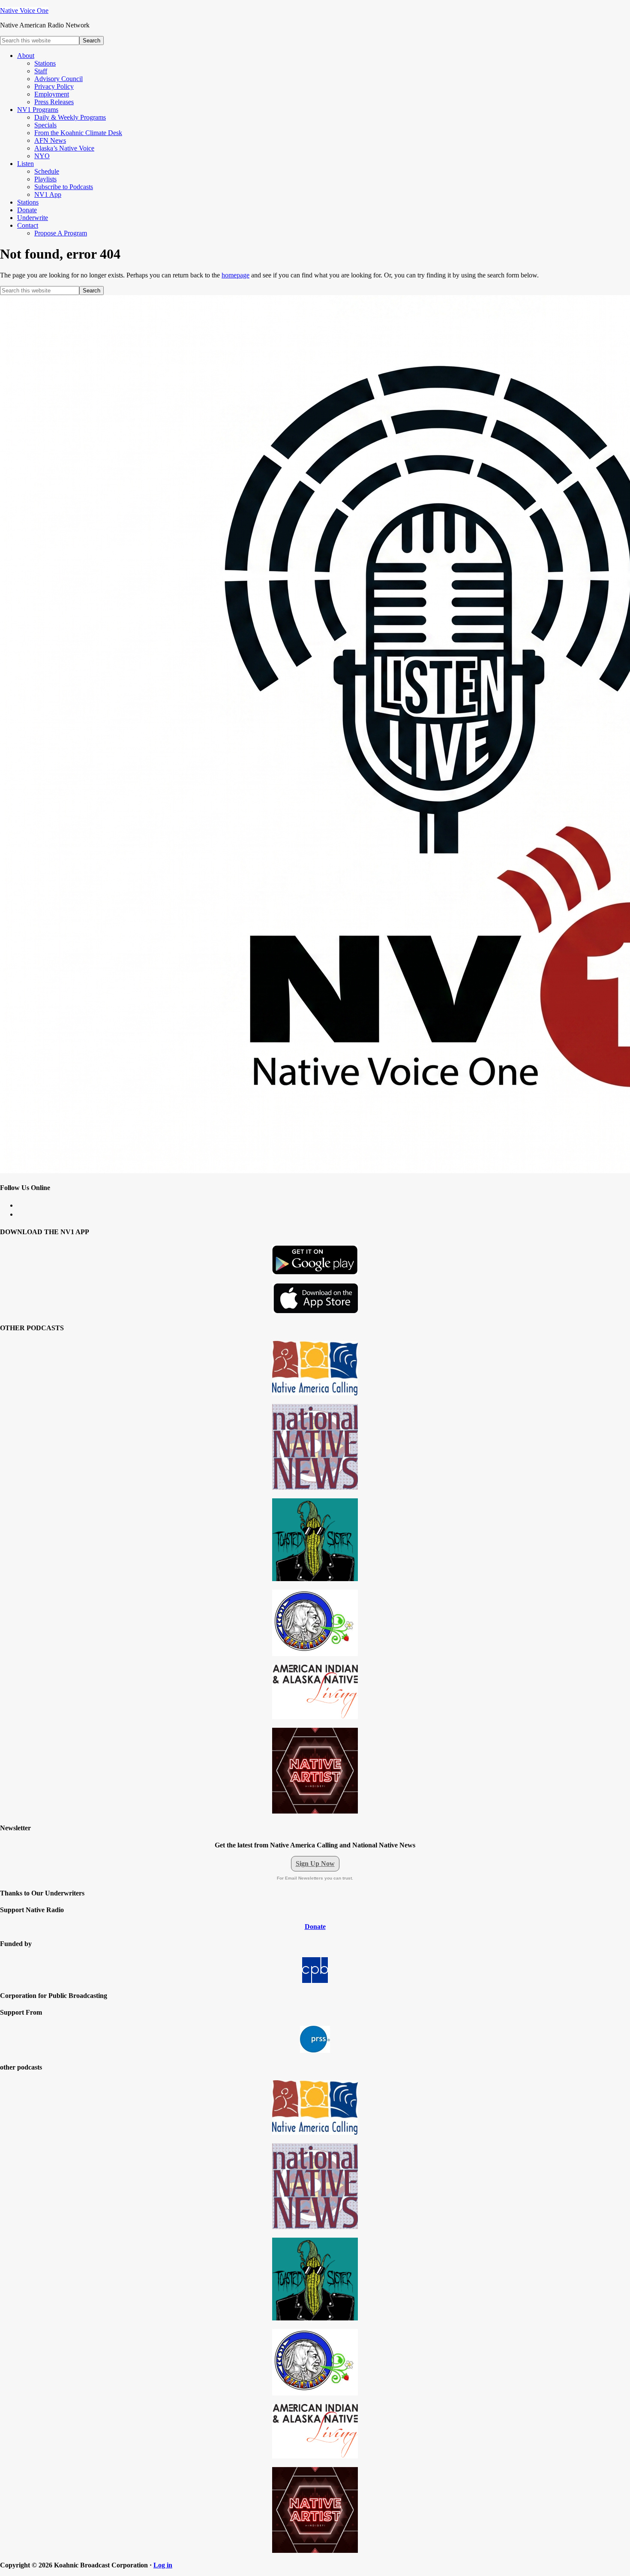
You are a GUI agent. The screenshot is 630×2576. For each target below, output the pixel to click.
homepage (235, 275)
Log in (163, 2565)
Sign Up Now (315, 1863)
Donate (315, 1927)
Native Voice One (24, 11)
